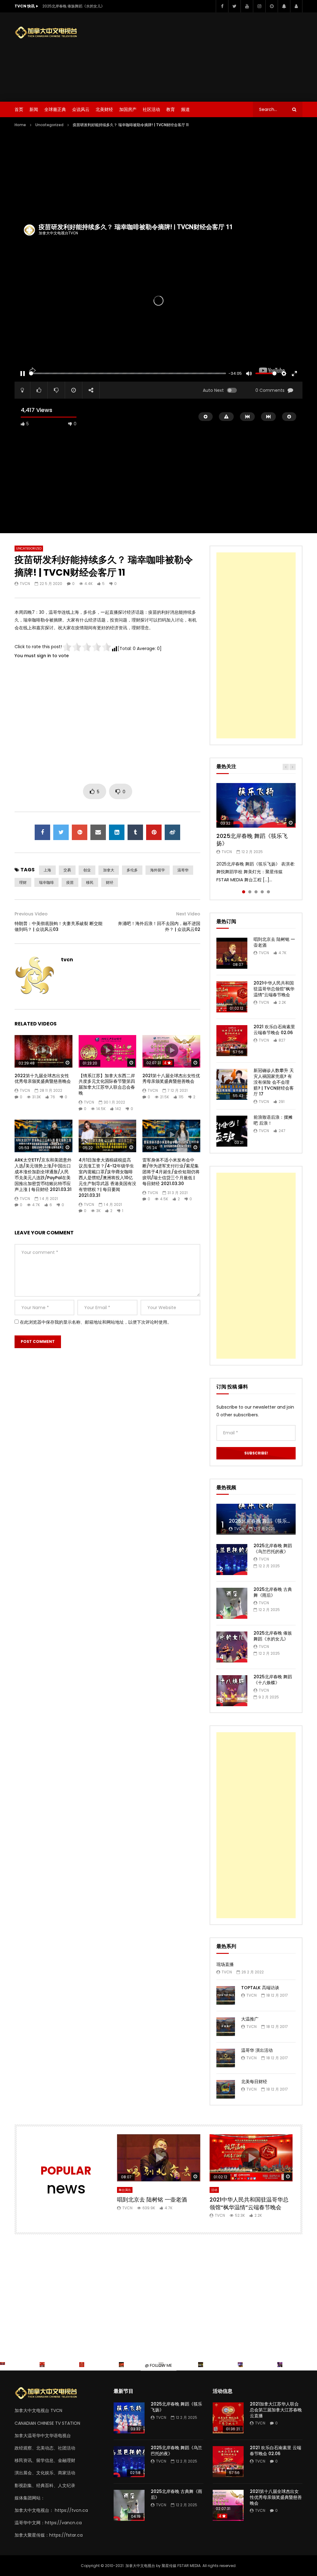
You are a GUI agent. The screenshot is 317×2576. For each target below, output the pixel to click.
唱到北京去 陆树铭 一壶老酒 (274, 942)
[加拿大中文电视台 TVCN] (49, 33)
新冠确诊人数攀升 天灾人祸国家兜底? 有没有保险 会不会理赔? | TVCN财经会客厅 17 (274, 1082)
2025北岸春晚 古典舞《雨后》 (273, 1592)
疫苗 (70, 882)
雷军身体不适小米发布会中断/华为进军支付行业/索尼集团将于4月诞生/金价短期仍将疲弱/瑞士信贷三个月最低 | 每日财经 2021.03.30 (171, 1172)
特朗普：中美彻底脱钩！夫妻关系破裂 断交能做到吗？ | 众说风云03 (59, 926)
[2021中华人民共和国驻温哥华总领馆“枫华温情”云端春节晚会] (232, 997)
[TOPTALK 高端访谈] (226, 1995)
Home (20, 125)
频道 (185, 109)
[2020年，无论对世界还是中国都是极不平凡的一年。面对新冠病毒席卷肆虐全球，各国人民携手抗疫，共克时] (42, 2365)
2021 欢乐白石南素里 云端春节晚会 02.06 (274, 1030)
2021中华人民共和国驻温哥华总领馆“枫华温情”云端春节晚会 (274, 989)
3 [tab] (256, 892)
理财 (23, 882)
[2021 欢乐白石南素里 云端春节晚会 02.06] (232, 1041)
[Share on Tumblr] (135, 832)
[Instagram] (259, 6)
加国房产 (128, 109)
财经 (110, 882)
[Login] (296, 6)
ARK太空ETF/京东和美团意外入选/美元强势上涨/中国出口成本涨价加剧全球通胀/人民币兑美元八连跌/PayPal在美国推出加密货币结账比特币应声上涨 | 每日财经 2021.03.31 (43, 1175)
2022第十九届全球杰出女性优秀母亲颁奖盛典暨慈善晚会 (43, 1079)
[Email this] (98, 832)
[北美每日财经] (226, 2089)
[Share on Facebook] (42, 832)
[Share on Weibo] (172, 832)
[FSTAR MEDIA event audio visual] (121, 2365)
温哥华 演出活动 (257, 2050)
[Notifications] (284, 6)
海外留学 (158, 870)
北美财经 (104, 109)
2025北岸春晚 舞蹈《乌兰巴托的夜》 (273, 1549)
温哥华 (183, 870)
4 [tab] (262, 892)
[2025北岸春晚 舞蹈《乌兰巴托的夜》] (232, 1560)
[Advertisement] (215, 56)
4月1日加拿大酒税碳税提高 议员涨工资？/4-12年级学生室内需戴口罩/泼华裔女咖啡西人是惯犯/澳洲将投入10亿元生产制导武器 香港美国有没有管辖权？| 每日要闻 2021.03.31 (107, 1177)
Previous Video (31, 914)
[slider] (128, 373)
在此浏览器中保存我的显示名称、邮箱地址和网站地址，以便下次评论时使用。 (96, 1322)
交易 (67, 870)
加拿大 (109, 870)
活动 (214, 2190)
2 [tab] (250, 892)
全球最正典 (55, 109)
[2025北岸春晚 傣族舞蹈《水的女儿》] (232, 1647)
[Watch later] (271, 6)
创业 (87, 870)
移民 (90, 882)
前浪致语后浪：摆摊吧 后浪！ (273, 1120)
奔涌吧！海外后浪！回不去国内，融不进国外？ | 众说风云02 (159, 926)
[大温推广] (226, 2027)
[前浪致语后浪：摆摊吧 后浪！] (232, 1131)
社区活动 (151, 109)
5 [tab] (268, 892)
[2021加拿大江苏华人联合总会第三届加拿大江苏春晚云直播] (228, 2418)
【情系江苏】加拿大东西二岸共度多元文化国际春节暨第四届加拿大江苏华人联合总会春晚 (107, 1084)
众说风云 (81, 109)
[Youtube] (247, 6)
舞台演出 (125, 2190)
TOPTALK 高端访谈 (260, 1988)
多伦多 (132, 870)
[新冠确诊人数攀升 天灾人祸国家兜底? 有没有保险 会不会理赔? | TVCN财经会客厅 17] (232, 1084)
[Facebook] (222, 6)
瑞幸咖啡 (46, 882)
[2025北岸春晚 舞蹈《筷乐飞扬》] (129, 2418)
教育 (171, 109)
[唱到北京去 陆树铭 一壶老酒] (232, 953)
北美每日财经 (254, 2082)
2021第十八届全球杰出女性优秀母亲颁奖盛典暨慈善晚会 (171, 1079)
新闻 (34, 109)
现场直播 (225, 1964)
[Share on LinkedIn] (117, 832)
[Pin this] (154, 832)
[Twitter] (234, 6)
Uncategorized (49, 125)
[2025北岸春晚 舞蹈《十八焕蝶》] (232, 1691)
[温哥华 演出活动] (226, 2058)
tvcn (25, 584)
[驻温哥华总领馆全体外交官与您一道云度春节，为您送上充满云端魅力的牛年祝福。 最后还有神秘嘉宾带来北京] (2, 2365)
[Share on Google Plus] (80, 832)
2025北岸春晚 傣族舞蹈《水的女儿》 (74, 6)
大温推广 (250, 2019)
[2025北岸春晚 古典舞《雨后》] (232, 1603)
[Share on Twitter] (61, 832)
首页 (19, 109)
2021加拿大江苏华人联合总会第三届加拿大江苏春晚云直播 (276, 2410)
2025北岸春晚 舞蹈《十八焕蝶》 (273, 1680)
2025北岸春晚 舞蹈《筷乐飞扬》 (252, 840)
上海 (47, 870)
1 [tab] (244, 892)
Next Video (188, 914)
